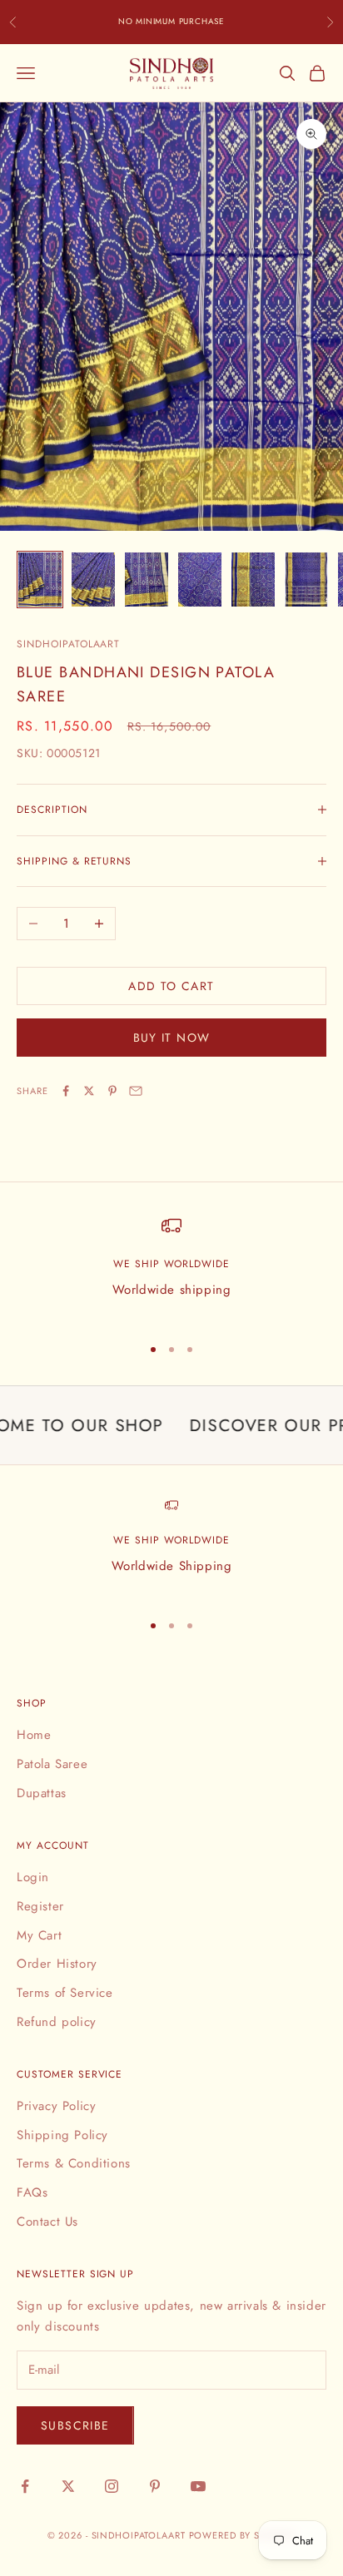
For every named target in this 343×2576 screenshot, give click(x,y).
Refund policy (57, 2022)
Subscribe (75, 2425)
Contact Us (47, 2222)
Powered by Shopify (243, 2535)
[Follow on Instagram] (112, 2486)
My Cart (39, 1935)
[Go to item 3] (147, 580)
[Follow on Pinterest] (155, 2486)
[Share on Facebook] (66, 1091)
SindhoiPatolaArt (68, 644)
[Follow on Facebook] (25, 2486)
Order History (57, 1964)
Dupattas (42, 1793)
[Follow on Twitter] (68, 2486)
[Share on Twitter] (89, 1091)
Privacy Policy (56, 2106)
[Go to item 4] (200, 580)
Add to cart (171, 986)
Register (40, 1906)
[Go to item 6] (306, 580)
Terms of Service (65, 1993)
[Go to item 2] (93, 580)
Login (33, 1877)
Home (34, 1735)
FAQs (32, 2192)
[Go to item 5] (253, 580)
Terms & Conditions (74, 2163)
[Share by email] (136, 1091)
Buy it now (172, 1038)
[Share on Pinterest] (112, 1091)
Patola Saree (52, 1764)
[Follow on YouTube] (198, 2486)
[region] (171, 1268)
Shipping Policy (62, 2135)
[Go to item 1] (40, 580)
